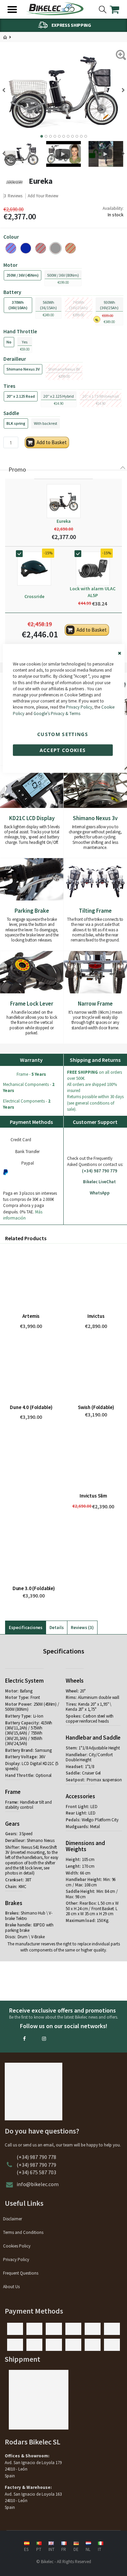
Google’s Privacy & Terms (57, 713)
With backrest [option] (46, 423)
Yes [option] (25, 342)
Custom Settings (63, 734)
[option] (26, 248)
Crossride (34, 596)
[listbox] (63, 248)
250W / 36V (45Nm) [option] (23, 275)
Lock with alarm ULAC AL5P (93, 592)
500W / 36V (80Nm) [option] (63, 275)
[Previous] (6, 90)
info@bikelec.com (38, 2184)
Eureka (64, 521)
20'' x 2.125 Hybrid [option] (59, 396)
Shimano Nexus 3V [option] (23, 369)
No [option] (9, 342)
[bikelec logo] (55, 9)
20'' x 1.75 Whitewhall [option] (101, 396)
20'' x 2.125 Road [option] (21, 396)
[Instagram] (44, 2039)
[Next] (121, 90)
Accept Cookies (63, 750)
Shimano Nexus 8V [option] (64, 369)
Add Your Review (43, 196)
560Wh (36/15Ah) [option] (48, 305)
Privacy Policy (79, 707)
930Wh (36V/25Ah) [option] (109, 305)
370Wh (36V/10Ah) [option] (18, 305)
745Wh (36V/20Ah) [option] (78, 305)
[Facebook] (24, 2039)
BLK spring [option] (16, 423)
